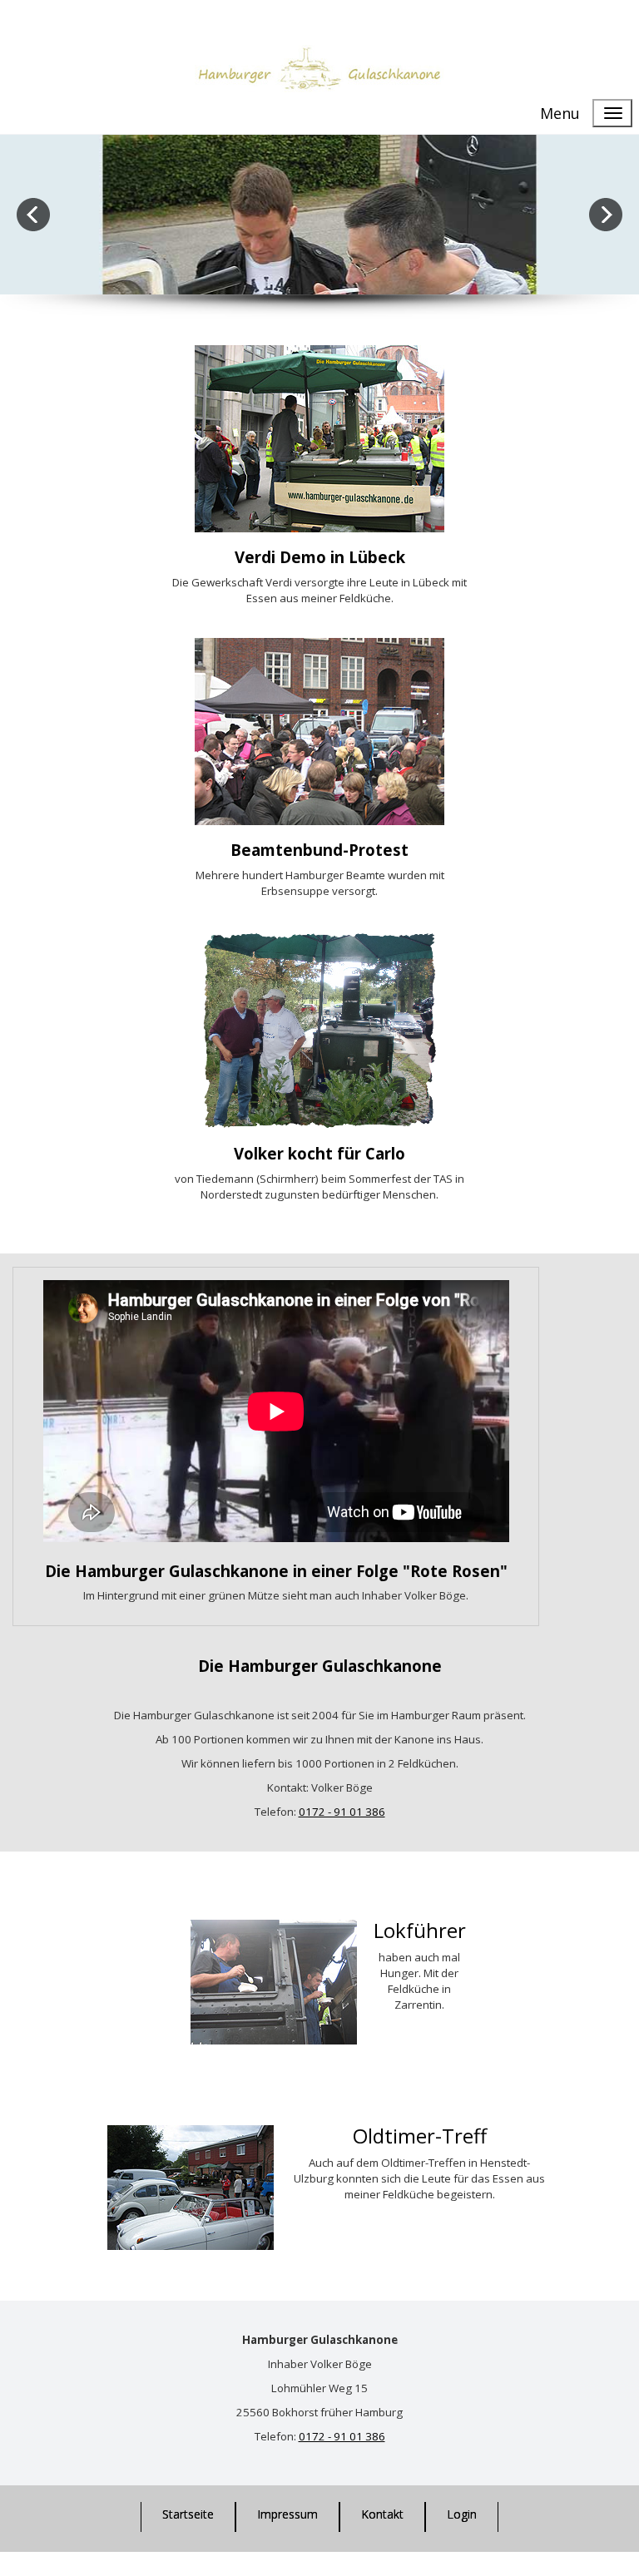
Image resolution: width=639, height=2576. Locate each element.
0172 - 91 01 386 (342, 2436)
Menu (560, 113)
